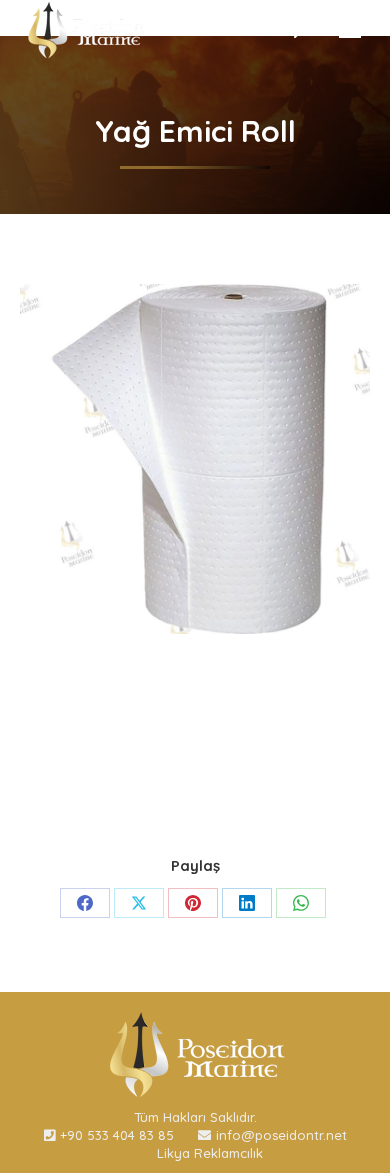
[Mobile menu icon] (350, 30)
